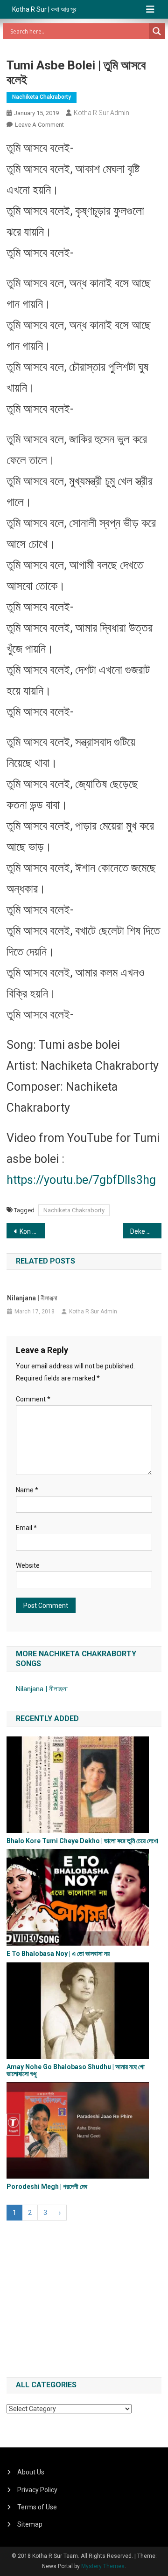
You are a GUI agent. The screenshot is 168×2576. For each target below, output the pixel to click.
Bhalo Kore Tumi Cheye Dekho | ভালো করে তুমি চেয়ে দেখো (82, 1841)
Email (26, 1528)
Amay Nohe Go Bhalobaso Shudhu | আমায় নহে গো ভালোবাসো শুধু (76, 2070)
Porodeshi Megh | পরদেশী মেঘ (47, 2187)
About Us (31, 2472)
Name (27, 1490)
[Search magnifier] (157, 31)
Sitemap (30, 2524)
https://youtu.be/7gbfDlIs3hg (81, 1180)
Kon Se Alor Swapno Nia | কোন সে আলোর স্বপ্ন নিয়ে (32, 1231)
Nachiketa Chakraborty (42, 97)
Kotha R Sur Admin (101, 113)
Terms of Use (37, 2507)
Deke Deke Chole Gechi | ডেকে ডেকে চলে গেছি (146, 1231)
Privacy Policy (37, 2490)
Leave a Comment (39, 125)
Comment (33, 1399)
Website (28, 1565)
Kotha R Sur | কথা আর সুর (44, 9)
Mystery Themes (103, 2566)
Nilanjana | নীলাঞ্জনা (32, 1298)
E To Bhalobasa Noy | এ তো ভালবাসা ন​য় (58, 1954)
